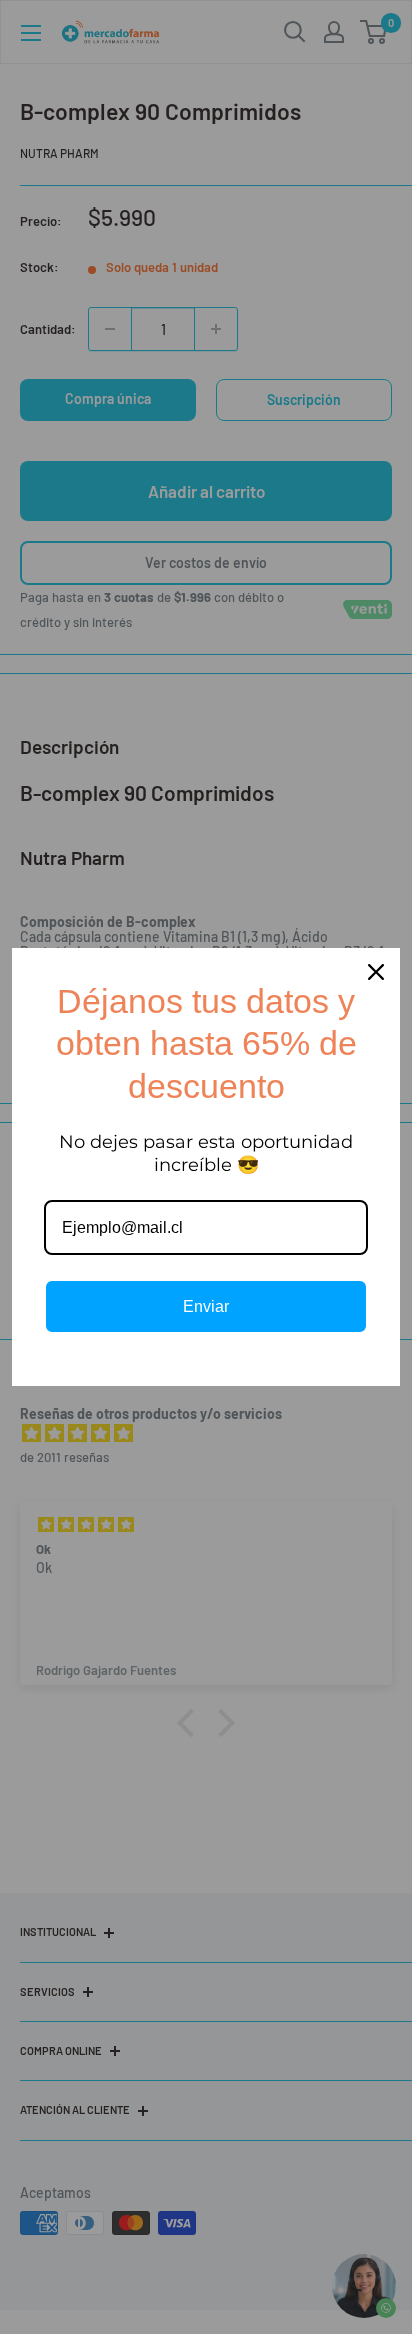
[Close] (376, 972)
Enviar (206, 1306)
